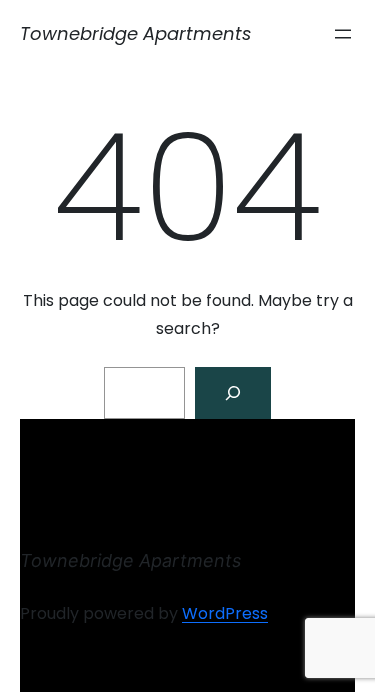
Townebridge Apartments (135, 33)
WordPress (225, 613)
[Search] (233, 393)
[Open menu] (343, 34)
